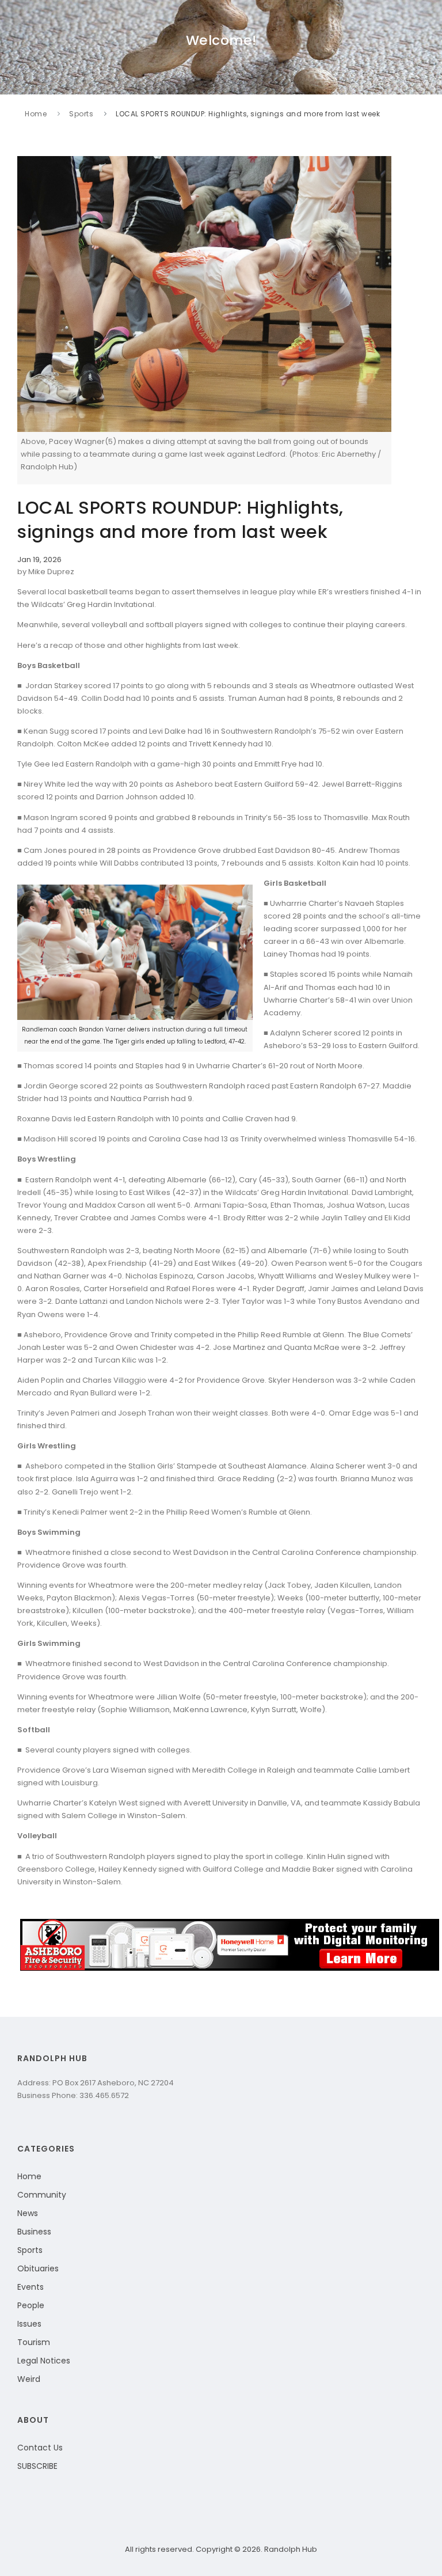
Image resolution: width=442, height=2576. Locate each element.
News (28, 2213)
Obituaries (38, 2268)
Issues (29, 2324)
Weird (29, 2379)
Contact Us (40, 2448)
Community (42, 2195)
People (31, 2305)
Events (31, 2287)
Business (34, 2232)
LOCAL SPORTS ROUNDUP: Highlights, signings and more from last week (248, 114)
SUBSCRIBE (37, 2466)
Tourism (34, 2342)
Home (36, 114)
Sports (81, 114)
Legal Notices (44, 2361)
